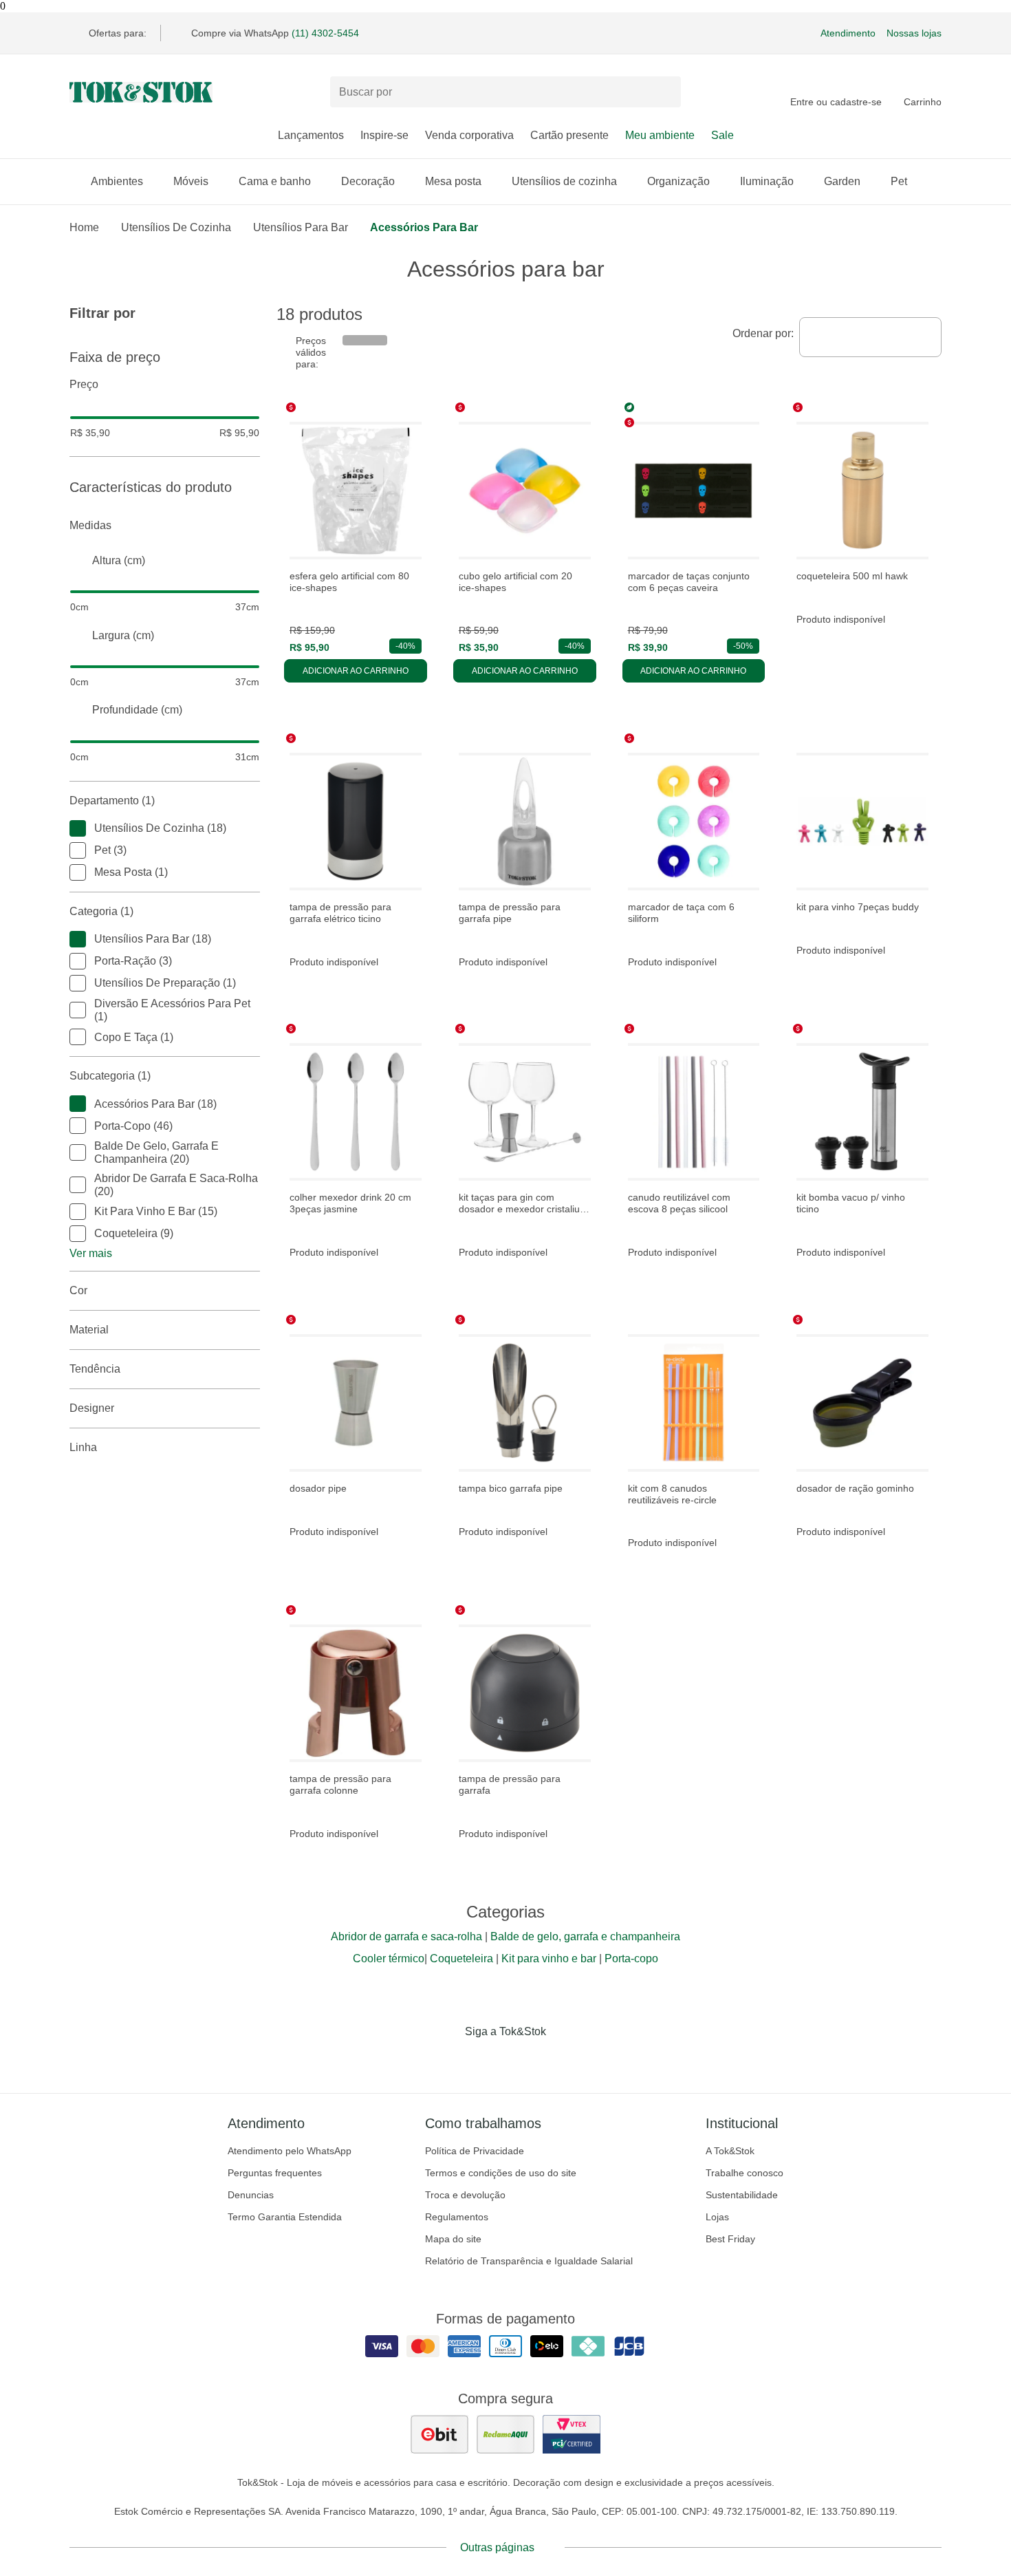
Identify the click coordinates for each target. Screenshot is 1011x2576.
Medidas (90, 525)
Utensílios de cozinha (564, 181)
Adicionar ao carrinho (356, 671)
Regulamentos (457, 2217)
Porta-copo (631, 1958)
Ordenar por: (763, 333)
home (84, 227)
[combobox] (870, 337)
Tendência (95, 1369)
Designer (92, 1408)
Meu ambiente (660, 135)
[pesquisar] (664, 92)
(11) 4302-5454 (325, 33)
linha (83, 1447)
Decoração (368, 181)
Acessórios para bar (424, 227)
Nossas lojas (914, 33)
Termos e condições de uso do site (501, 2173)
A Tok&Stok (730, 2151)
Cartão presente (569, 135)
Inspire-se (384, 135)
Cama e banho (275, 181)
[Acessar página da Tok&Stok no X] (563, 2060)
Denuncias (251, 2195)
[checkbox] (78, 828)
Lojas (717, 2217)
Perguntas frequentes (275, 2173)
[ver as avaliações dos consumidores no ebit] (439, 2434)
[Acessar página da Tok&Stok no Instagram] (486, 2060)
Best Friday (730, 2239)
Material (89, 1330)
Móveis (191, 181)
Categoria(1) (101, 911)
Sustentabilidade (742, 2195)
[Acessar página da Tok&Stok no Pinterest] (525, 2060)
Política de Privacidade (475, 2151)
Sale (722, 135)
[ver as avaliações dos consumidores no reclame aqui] (505, 2434)
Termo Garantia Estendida (285, 2217)
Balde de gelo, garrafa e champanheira (585, 1936)
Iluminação (767, 181)
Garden (842, 181)
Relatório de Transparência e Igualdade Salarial (529, 2261)
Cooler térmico (389, 1958)
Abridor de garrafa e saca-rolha (406, 1936)
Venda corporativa (469, 135)
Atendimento (848, 33)
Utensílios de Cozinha (176, 227)
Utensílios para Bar (301, 227)
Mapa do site (453, 2239)
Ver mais (91, 1253)
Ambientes (117, 181)
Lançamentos (311, 135)
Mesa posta (453, 181)
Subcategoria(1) (110, 1076)
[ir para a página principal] (141, 92)
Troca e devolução (465, 2195)
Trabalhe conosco (744, 2173)
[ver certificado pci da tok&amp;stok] (572, 2434)
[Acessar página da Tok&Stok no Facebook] (448, 2060)
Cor (78, 1290)
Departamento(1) (112, 801)
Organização (678, 181)
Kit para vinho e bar (549, 1958)
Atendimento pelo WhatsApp (290, 2151)
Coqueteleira (461, 1958)
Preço (84, 384)
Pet (899, 181)
